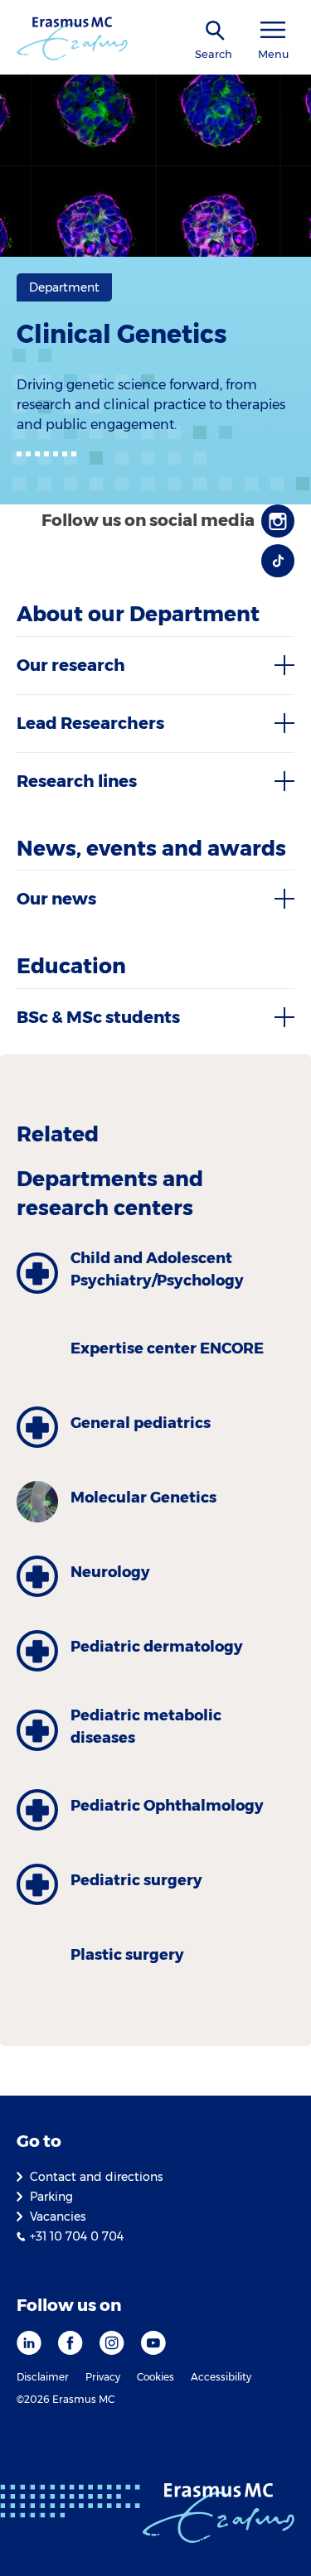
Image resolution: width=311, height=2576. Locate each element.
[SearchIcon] (216, 31)
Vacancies (58, 2217)
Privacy (103, 2377)
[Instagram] (278, 521)
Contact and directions (96, 2177)
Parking (51, 2197)
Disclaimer (43, 2377)
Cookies (155, 2377)
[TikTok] (278, 561)
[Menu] (273, 30)
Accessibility (221, 2377)
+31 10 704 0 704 (77, 2236)
